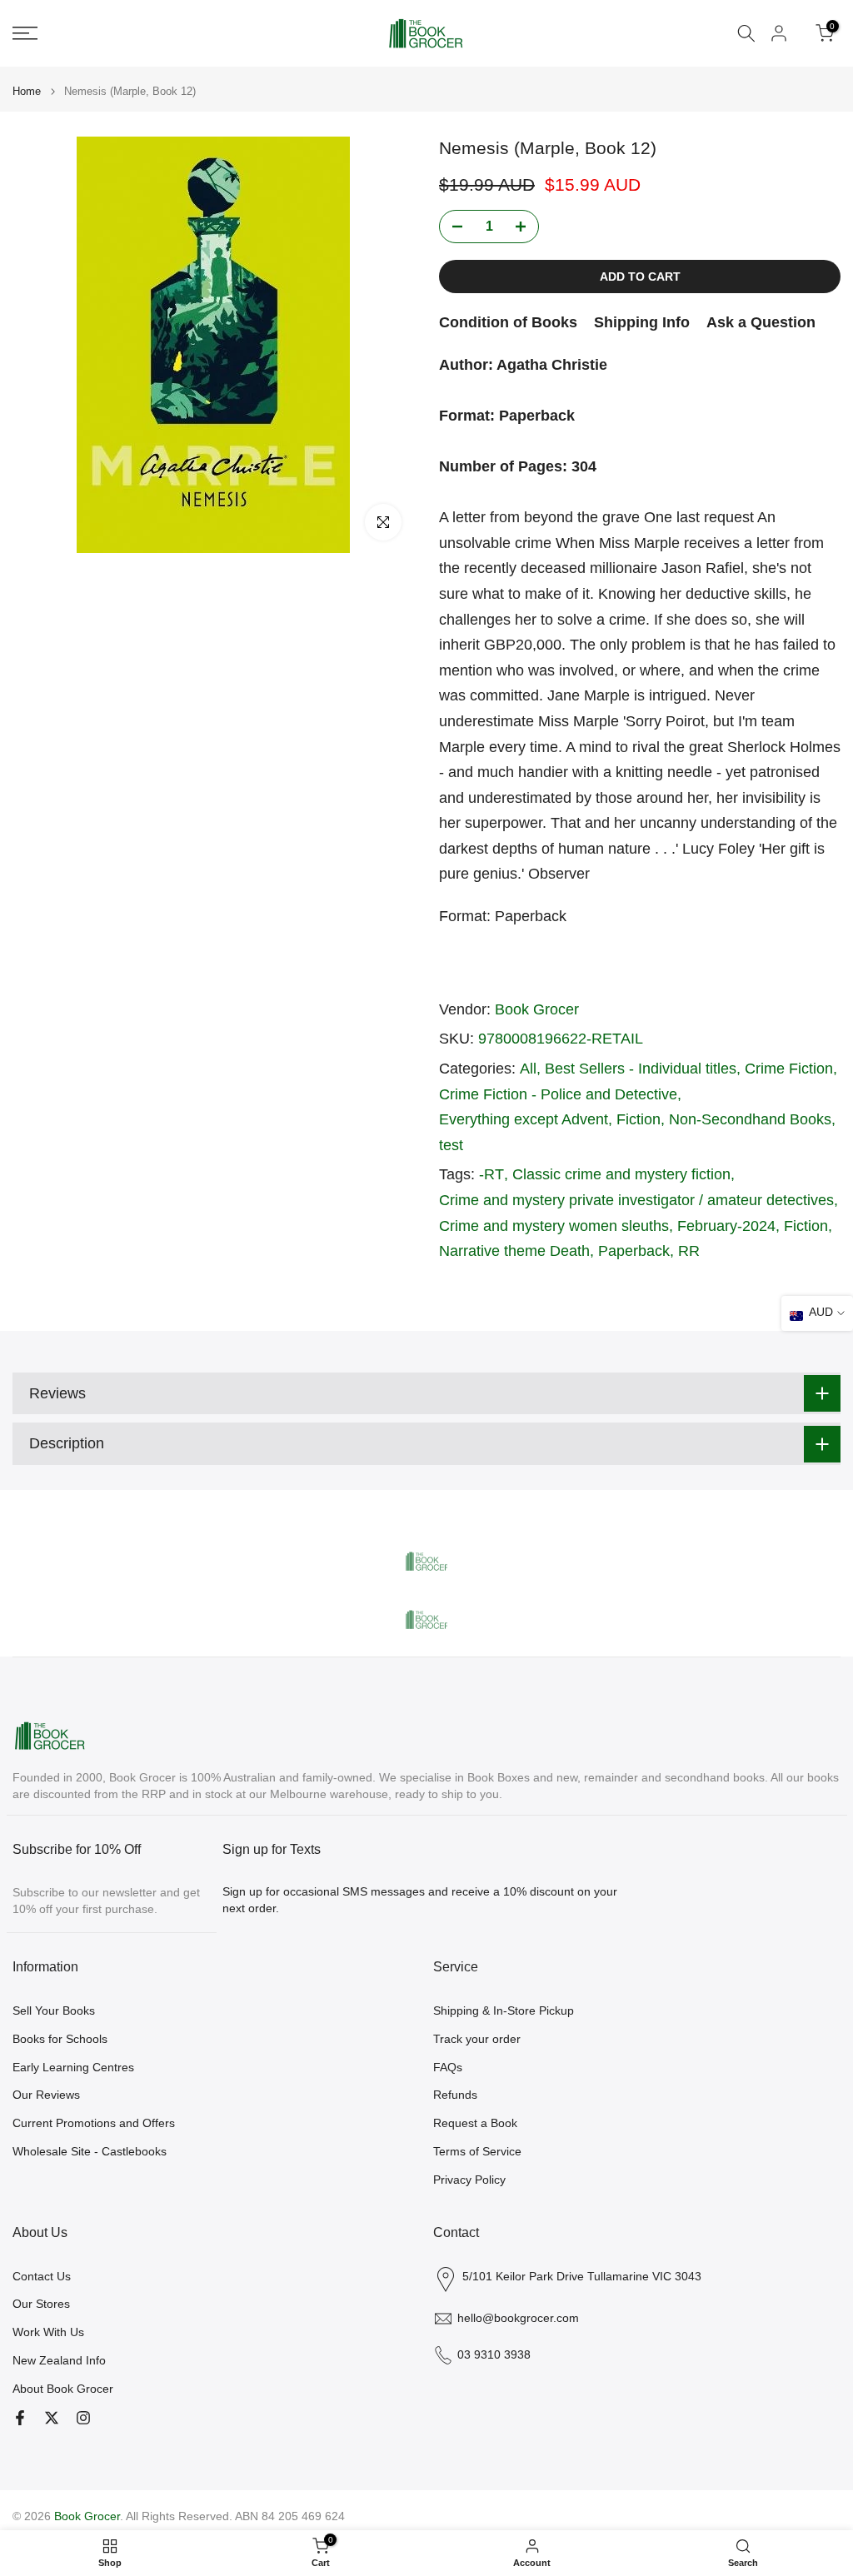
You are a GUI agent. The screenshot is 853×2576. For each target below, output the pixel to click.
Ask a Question (761, 322)
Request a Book (475, 2123)
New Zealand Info (59, 2360)
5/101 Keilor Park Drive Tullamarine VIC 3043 (582, 2276)
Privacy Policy (469, 2180)
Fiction (639, 1119)
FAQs (448, 2067)
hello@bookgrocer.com (518, 2318)
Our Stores (41, 2304)
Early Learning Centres (73, 2067)
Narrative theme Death (514, 1251)
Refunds (455, 2095)
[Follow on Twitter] (52, 2418)
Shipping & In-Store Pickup (504, 2010)
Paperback (634, 1251)
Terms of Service (477, 2151)
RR (689, 1251)
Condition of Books (508, 322)
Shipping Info (642, 322)
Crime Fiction (789, 1069)
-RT (491, 1174)
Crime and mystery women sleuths (554, 1226)
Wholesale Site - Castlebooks (90, 2151)
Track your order (477, 2039)
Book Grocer (537, 1009)
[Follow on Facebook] (20, 2418)
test (451, 1145)
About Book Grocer (63, 2389)
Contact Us (42, 2276)
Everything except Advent (524, 1119)
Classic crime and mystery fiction (621, 1174)
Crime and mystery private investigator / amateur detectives (636, 1200)
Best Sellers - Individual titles (641, 1069)
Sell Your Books (54, 2010)
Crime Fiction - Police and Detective (558, 1094)
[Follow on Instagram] (83, 2418)
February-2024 (726, 1226)
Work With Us (48, 2332)
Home (27, 91)
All (528, 1069)
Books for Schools (60, 2039)
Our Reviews (46, 2095)
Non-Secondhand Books (750, 1119)
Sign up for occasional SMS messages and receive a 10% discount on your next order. (420, 1900)
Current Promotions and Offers (94, 2123)
